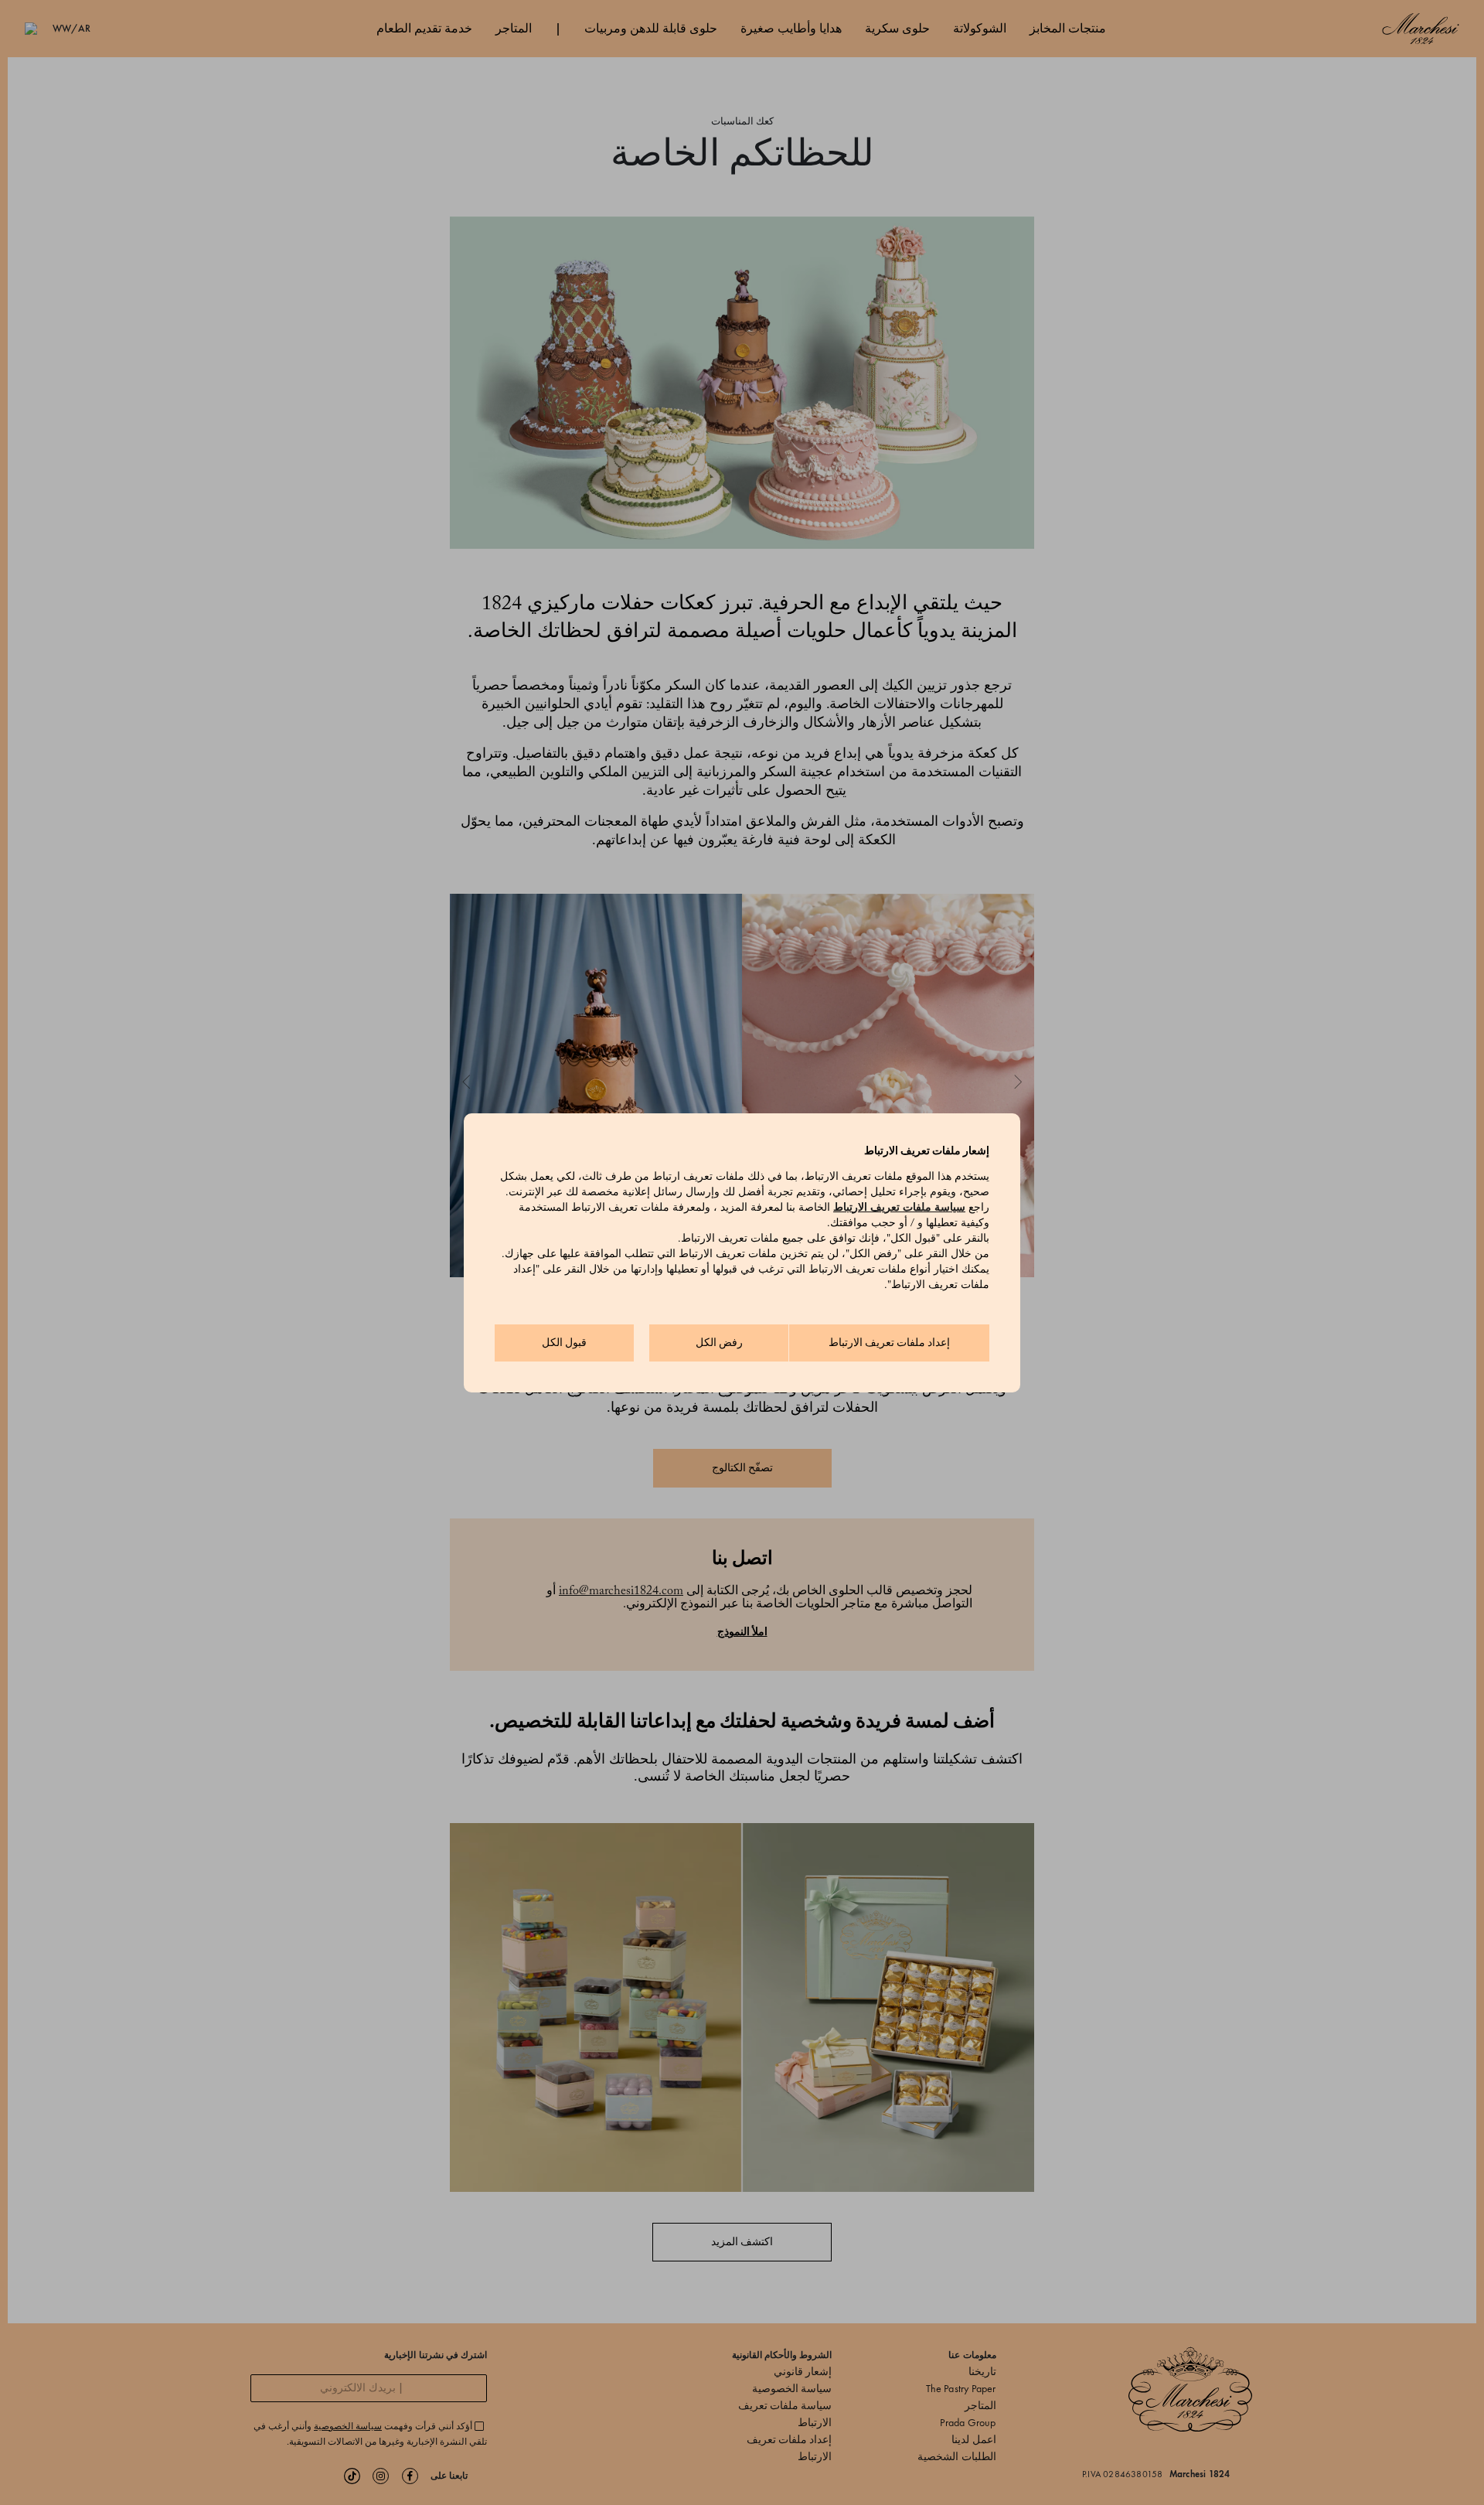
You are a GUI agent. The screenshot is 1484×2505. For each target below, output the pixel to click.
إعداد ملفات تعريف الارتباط (889, 1343)
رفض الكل (719, 1343)
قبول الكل (564, 1343)
